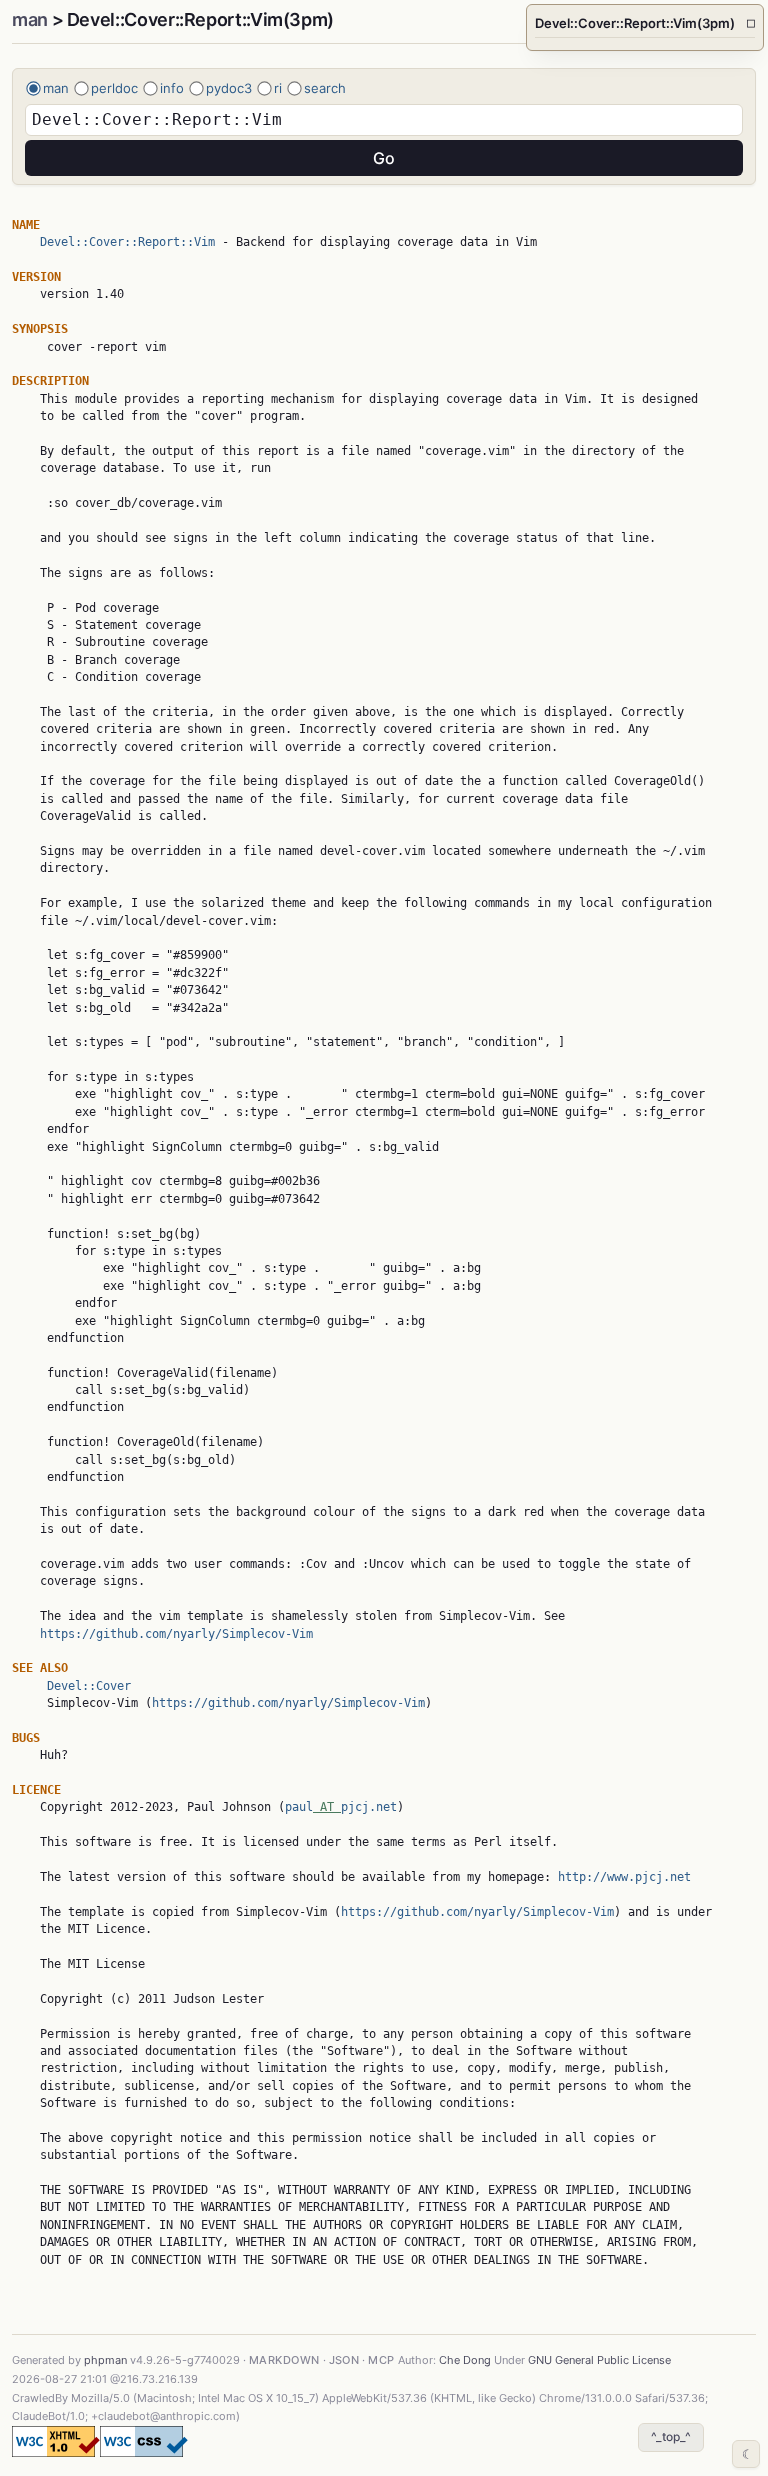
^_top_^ (671, 2436)
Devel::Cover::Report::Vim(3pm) (645, 23)
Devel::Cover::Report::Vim (127, 242)
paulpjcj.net (341, 1807)
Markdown (284, 2360)
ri (278, 88)
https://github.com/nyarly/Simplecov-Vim (176, 1634)
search (325, 88)
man (30, 19)
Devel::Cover (89, 1686)
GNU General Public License (599, 2360)
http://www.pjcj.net (624, 1877)
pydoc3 (229, 88)
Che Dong (465, 2360)
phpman (105, 2360)
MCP (381, 2360)
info (172, 88)
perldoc (114, 88)
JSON (344, 2360)
